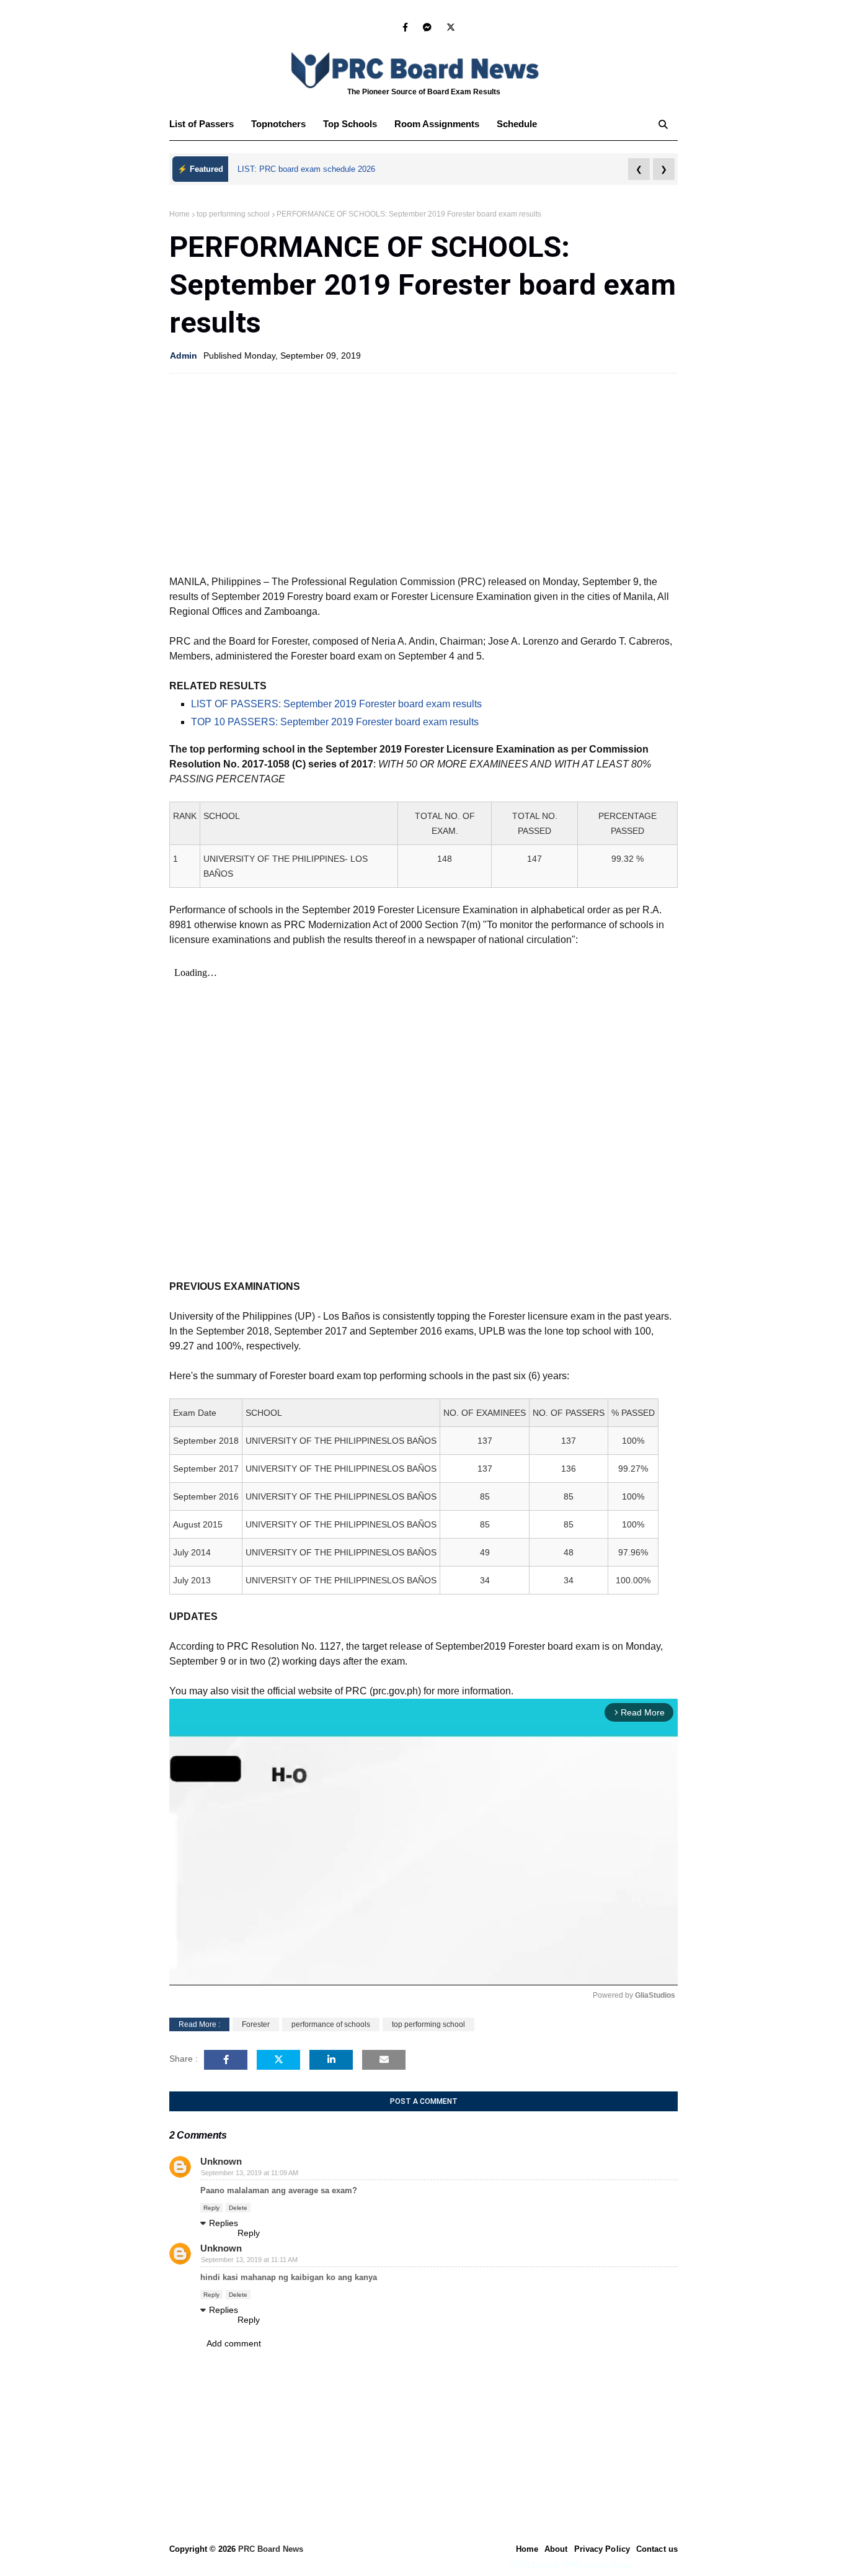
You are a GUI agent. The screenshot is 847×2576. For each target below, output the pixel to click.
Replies (224, 2223)
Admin (184, 356)
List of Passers (202, 124)
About (556, 2549)
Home (180, 214)
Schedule (517, 124)
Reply (211, 2208)
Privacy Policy (602, 2549)
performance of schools (331, 2024)
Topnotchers (278, 124)
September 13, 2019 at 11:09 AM (250, 2173)
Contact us (657, 2549)
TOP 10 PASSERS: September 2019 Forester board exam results (335, 722)
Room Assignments (437, 124)
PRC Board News (271, 2549)
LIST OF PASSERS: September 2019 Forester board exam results (336, 704)
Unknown (221, 2161)
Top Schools (350, 124)
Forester (256, 2024)
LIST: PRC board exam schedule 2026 (306, 169)
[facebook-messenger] (427, 27)
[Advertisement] (423, 473)
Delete (238, 2208)
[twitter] (449, 27)
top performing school (233, 214)
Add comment (234, 2343)
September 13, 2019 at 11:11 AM (249, 2260)
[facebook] (405, 27)
